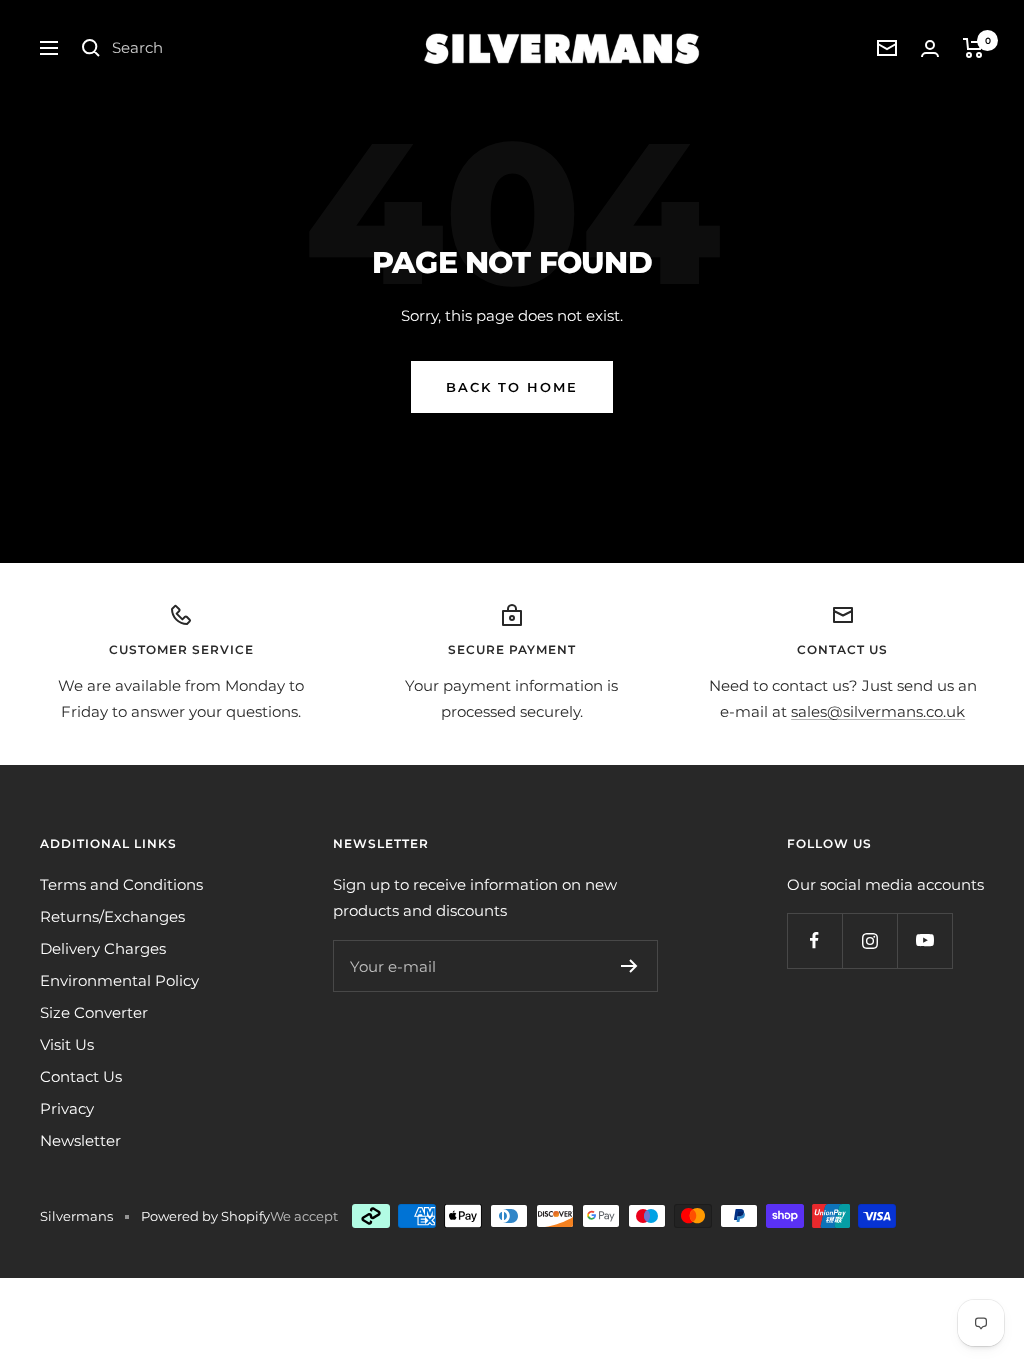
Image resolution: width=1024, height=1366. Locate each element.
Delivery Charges (103, 948)
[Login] (930, 48)
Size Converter (94, 1012)
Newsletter (80, 1140)
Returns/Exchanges (112, 916)
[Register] (629, 966)
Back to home (512, 387)
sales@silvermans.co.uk (878, 711)
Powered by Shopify (205, 1216)
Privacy (67, 1108)
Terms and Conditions (121, 884)
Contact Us (81, 1076)
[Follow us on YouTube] (924, 940)
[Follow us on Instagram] (869, 940)
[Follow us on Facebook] (814, 940)
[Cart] (973, 48)
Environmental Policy (119, 980)
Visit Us (67, 1044)
